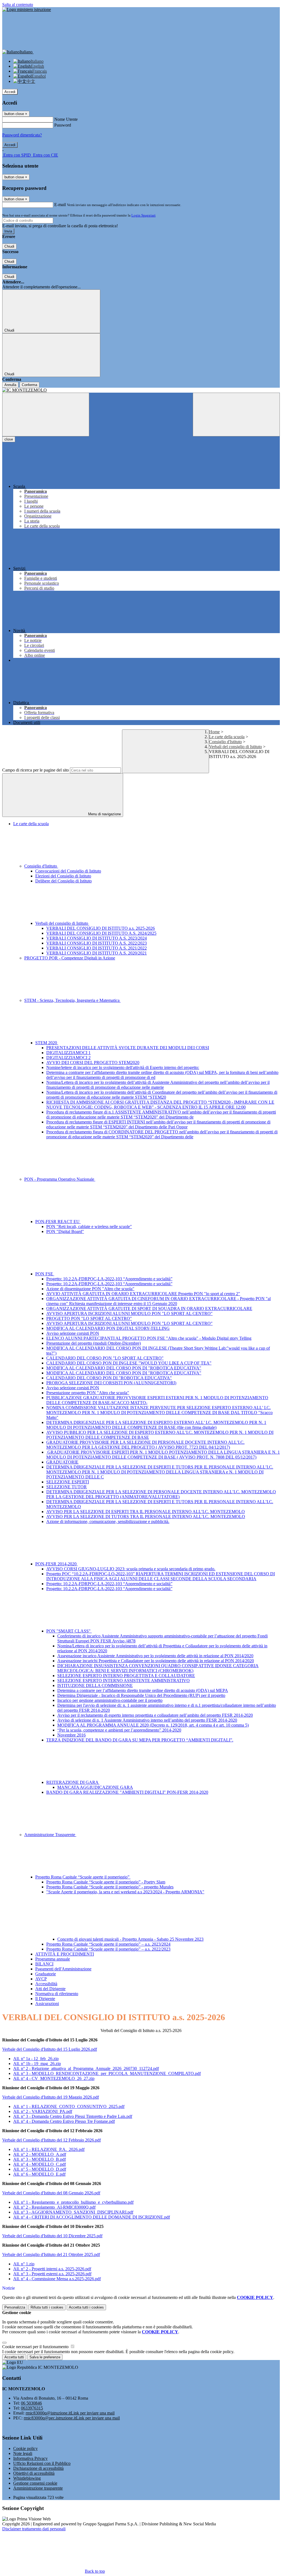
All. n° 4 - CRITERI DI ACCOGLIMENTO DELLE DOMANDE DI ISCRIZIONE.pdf (92, 2217)
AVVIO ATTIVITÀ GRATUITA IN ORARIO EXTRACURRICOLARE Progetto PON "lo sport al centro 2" (143, 1294)
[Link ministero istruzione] (27, 9)
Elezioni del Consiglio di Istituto (63, 876)
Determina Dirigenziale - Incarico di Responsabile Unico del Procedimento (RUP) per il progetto (141, 1695)
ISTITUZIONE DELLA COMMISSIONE (95, 1685)
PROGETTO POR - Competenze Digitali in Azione (70, 958)
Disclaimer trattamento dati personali (34, 2529)
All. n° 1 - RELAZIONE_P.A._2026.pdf (49, 2149)
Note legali (23, 2453)
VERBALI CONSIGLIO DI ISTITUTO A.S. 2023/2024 (97, 938)
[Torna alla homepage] (141, 390)
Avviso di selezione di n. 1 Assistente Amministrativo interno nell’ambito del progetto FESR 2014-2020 (147, 1720)
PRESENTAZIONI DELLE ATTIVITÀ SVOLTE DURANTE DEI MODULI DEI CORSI (128, 1048)
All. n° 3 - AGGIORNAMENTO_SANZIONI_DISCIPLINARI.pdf (73, 2212)
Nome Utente (66, 119)
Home (214, 732)
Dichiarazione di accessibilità (38, 2468)
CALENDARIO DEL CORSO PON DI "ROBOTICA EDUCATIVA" (109, 1378)
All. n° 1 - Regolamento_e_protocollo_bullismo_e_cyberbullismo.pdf (73, 2202)
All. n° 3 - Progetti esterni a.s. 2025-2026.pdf (52, 2274)
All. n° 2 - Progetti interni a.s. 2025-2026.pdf (52, 2269)
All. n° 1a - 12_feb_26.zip (36, 2059)
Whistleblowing (27, 2478)
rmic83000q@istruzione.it (70, 2413)
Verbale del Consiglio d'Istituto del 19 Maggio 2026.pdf (51, 2097)
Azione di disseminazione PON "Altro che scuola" (90, 1289)
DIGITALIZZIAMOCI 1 (68, 1053)
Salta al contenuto (18, 5)
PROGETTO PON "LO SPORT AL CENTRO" (89, 1318)
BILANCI (44, 1964)
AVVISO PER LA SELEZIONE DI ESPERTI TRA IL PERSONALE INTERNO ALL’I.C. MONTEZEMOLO (146, 1512)
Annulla (10, 385)
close (9, 439)
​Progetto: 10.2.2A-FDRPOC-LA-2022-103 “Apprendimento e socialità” (109, 1279)
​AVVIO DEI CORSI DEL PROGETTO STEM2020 (93, 1063)
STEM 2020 (47, 1043)
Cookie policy (25, 2448)
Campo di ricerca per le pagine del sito (36, 770)
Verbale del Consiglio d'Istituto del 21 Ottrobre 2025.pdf (51, 2254)
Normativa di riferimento (57, 1994)
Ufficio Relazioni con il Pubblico (42, 2463)
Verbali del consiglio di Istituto (235, 747)
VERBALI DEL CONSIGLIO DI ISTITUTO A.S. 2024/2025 (101, 933)
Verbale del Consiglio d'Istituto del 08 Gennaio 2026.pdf (51, 2193)
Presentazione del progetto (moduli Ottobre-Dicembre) (93, 1343)
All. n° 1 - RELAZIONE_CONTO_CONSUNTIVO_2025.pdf (69, 2106)
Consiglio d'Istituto (225, 742)
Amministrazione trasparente (38, 2488)
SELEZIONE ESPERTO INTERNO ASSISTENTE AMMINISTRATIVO (124, 1681)
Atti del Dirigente (50, 1989)
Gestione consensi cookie (35, 2483)
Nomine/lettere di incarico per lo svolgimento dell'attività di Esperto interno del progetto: (123, 1067)
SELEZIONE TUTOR (67, 1487)
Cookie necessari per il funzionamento (36, 2347)
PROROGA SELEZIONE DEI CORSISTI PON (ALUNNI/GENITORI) (111, 1383)
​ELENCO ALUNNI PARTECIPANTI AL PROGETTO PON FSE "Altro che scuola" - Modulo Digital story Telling (149, 1338)
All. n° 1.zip (24, 2264)
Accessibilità (46, 1984)
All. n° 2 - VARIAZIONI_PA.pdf (43, 2111)
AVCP (41, 1979)
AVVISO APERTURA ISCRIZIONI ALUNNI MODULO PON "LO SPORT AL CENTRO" (129, 1313)
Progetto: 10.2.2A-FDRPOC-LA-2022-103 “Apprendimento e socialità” (109, 1284)
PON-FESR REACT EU (58, 1222)
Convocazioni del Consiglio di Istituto (68, 871)
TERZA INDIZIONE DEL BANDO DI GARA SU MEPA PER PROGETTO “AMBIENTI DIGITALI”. (140, 1740)
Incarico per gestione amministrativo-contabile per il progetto (110, 1700)
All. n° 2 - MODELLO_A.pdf (40, 2154)
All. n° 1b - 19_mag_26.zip (37, 2064)
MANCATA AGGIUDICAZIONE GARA (95, 1787)
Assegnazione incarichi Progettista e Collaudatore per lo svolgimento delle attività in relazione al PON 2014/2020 (156, 1661)
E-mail (60, 205)
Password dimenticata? (22, 135)
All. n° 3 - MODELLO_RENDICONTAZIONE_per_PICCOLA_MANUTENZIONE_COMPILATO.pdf (107, 2073)
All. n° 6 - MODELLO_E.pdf (39, 2174)
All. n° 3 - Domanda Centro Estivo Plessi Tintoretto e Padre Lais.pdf (73, 2116)
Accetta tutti (86, 2307)
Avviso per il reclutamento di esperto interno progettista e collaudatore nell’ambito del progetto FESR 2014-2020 (155, 1715)
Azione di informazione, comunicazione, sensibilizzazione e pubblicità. (108, 1521)
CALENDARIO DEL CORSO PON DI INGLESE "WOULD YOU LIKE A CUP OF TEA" (129, 1363)
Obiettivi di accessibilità (34, 2473)
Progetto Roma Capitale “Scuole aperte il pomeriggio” (83, 1877)
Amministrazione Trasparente (50, 1835)
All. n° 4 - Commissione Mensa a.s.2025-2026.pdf (57, 2279)
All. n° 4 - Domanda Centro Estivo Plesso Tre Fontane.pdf (64, 2121)
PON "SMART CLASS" (69, 1631)
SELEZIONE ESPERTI (68, 1482)
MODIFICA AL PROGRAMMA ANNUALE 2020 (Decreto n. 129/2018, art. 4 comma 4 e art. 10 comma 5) (153, 1725)
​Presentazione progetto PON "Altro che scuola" (88, 1393)
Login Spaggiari (143, 215)
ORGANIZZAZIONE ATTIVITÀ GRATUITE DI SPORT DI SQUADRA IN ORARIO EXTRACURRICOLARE (149, 1308)
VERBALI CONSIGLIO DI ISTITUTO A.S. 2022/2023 (97, 943)
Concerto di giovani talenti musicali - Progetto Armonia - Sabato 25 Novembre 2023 (130, 1939)
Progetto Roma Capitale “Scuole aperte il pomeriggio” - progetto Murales (110, 1887)
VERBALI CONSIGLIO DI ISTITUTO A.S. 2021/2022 (97, 948)
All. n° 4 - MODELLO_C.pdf (40, 2164)
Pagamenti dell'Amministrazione (63, 1969)
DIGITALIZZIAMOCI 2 (68, 1058)
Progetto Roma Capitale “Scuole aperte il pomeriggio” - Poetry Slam (106, 1882)
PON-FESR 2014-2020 (56, 1564)
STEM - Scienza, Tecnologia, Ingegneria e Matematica (72, 1000)
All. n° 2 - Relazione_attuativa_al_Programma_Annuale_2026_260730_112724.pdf (86, 2068)
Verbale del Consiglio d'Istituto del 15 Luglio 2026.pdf (50, 2049)
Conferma (29, 385)
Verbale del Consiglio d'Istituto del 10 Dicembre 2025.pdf (52, 2236)
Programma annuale (53, 1959)
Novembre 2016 (71, 1735)
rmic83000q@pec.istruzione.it (72, 2418)
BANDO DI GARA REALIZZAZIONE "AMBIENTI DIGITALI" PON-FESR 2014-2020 (127, 1792)
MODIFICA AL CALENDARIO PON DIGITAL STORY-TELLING (108, 1328)
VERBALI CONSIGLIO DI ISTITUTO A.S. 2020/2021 (97, 953)
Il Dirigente (45, 1999)
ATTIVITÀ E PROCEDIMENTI (65, 1954)
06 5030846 (31, 2403)
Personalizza (15, 2307)
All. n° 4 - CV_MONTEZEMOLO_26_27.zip (54, 2078)
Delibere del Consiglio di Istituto (63, 881)
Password (63, 125)
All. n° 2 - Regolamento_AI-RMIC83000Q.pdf (54, 2207)
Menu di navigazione (104, 814)
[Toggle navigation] (46, 415)
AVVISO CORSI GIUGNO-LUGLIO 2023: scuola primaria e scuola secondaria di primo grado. (131, 1569)
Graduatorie (46, 1974)
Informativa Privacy (30, 2458)
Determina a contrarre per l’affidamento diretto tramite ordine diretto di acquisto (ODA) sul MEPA (143, 1690)
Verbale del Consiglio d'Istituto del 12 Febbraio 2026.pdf (51, 2140)
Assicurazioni (47, 2004)
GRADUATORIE (62, 1462)
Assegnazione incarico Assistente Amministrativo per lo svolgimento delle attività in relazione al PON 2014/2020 (155, 1656)
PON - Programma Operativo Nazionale (60, 1179)
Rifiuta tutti (47, 2307)
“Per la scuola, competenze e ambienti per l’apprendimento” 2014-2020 (119, 1730)
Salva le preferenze (45, 2357)
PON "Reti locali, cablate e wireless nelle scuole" (89, 1227)
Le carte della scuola (227, 737)
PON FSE (45, 1274)
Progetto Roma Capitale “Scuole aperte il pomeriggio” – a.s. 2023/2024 (108, 1944)
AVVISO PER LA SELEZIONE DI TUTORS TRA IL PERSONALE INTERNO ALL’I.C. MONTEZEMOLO (146, 1517)
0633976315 (32, 2408)
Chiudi (9, 246)
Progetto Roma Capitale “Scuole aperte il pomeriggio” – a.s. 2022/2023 (108, 1949)
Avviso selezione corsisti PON (73, 1333)
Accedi (10, 92)
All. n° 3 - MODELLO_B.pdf (40, 2159)
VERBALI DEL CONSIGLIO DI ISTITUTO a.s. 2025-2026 (101, 928)
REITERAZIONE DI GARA (73, 1782)
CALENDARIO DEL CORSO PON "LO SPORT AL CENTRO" (105, 1358)
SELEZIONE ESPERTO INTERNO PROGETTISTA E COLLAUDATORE (126, 1676)
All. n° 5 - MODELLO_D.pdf (40, 2169)
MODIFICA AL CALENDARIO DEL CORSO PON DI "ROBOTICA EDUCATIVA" (124, 1368)
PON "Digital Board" (65, 1231)
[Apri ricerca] (236, 415)
